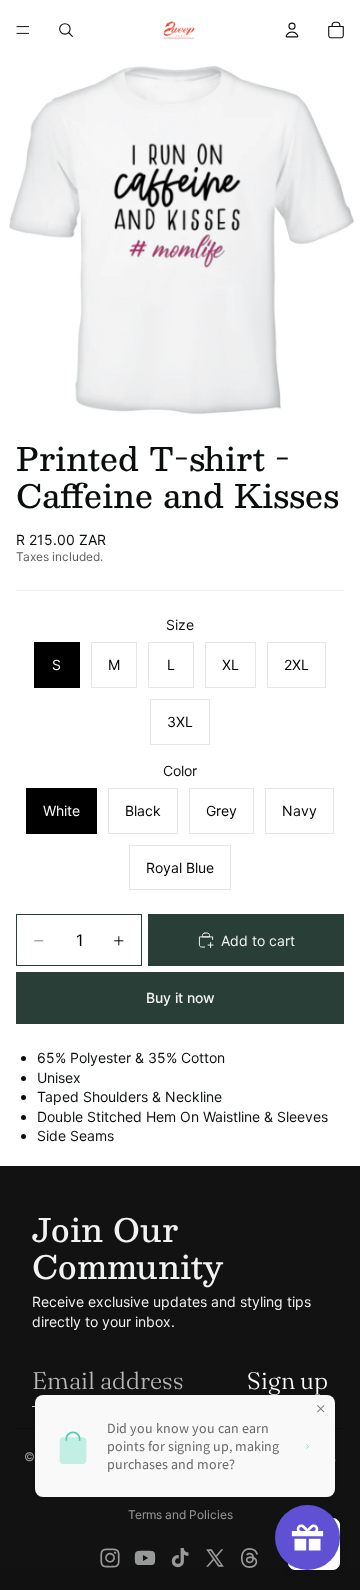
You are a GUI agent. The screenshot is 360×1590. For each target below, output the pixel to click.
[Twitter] (215, 1558)
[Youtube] (145, 1558)
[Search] (66, 30)
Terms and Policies (180, 1514)
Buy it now (180, 997)
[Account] (292, 30)
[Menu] (23, 30)
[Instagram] (110, 1558)
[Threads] (250, 1558)
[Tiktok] (180, 1558)
